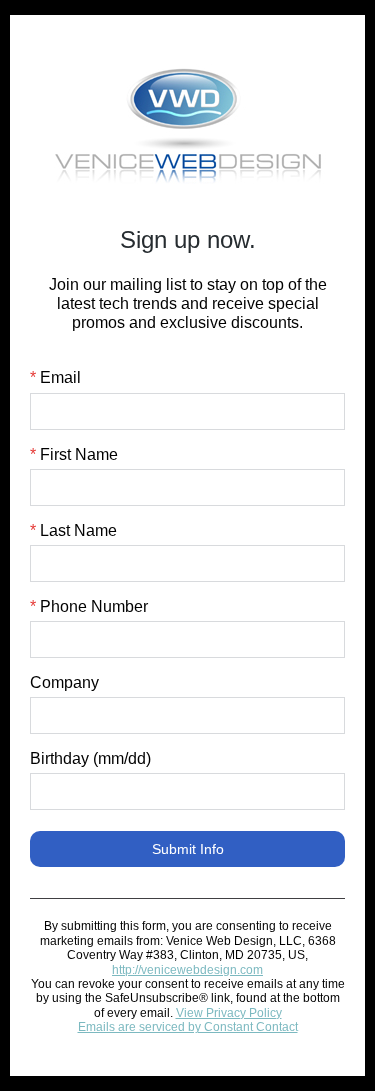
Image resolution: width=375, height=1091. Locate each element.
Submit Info (188, 849)
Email (55, 377)
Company (64, 682)
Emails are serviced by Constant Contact (188, 1027)
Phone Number (89, 606)
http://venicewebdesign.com (187, 970)
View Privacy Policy (229, 1013)
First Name (74, 454)
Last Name (73, 530)
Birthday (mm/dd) (90, 758)
